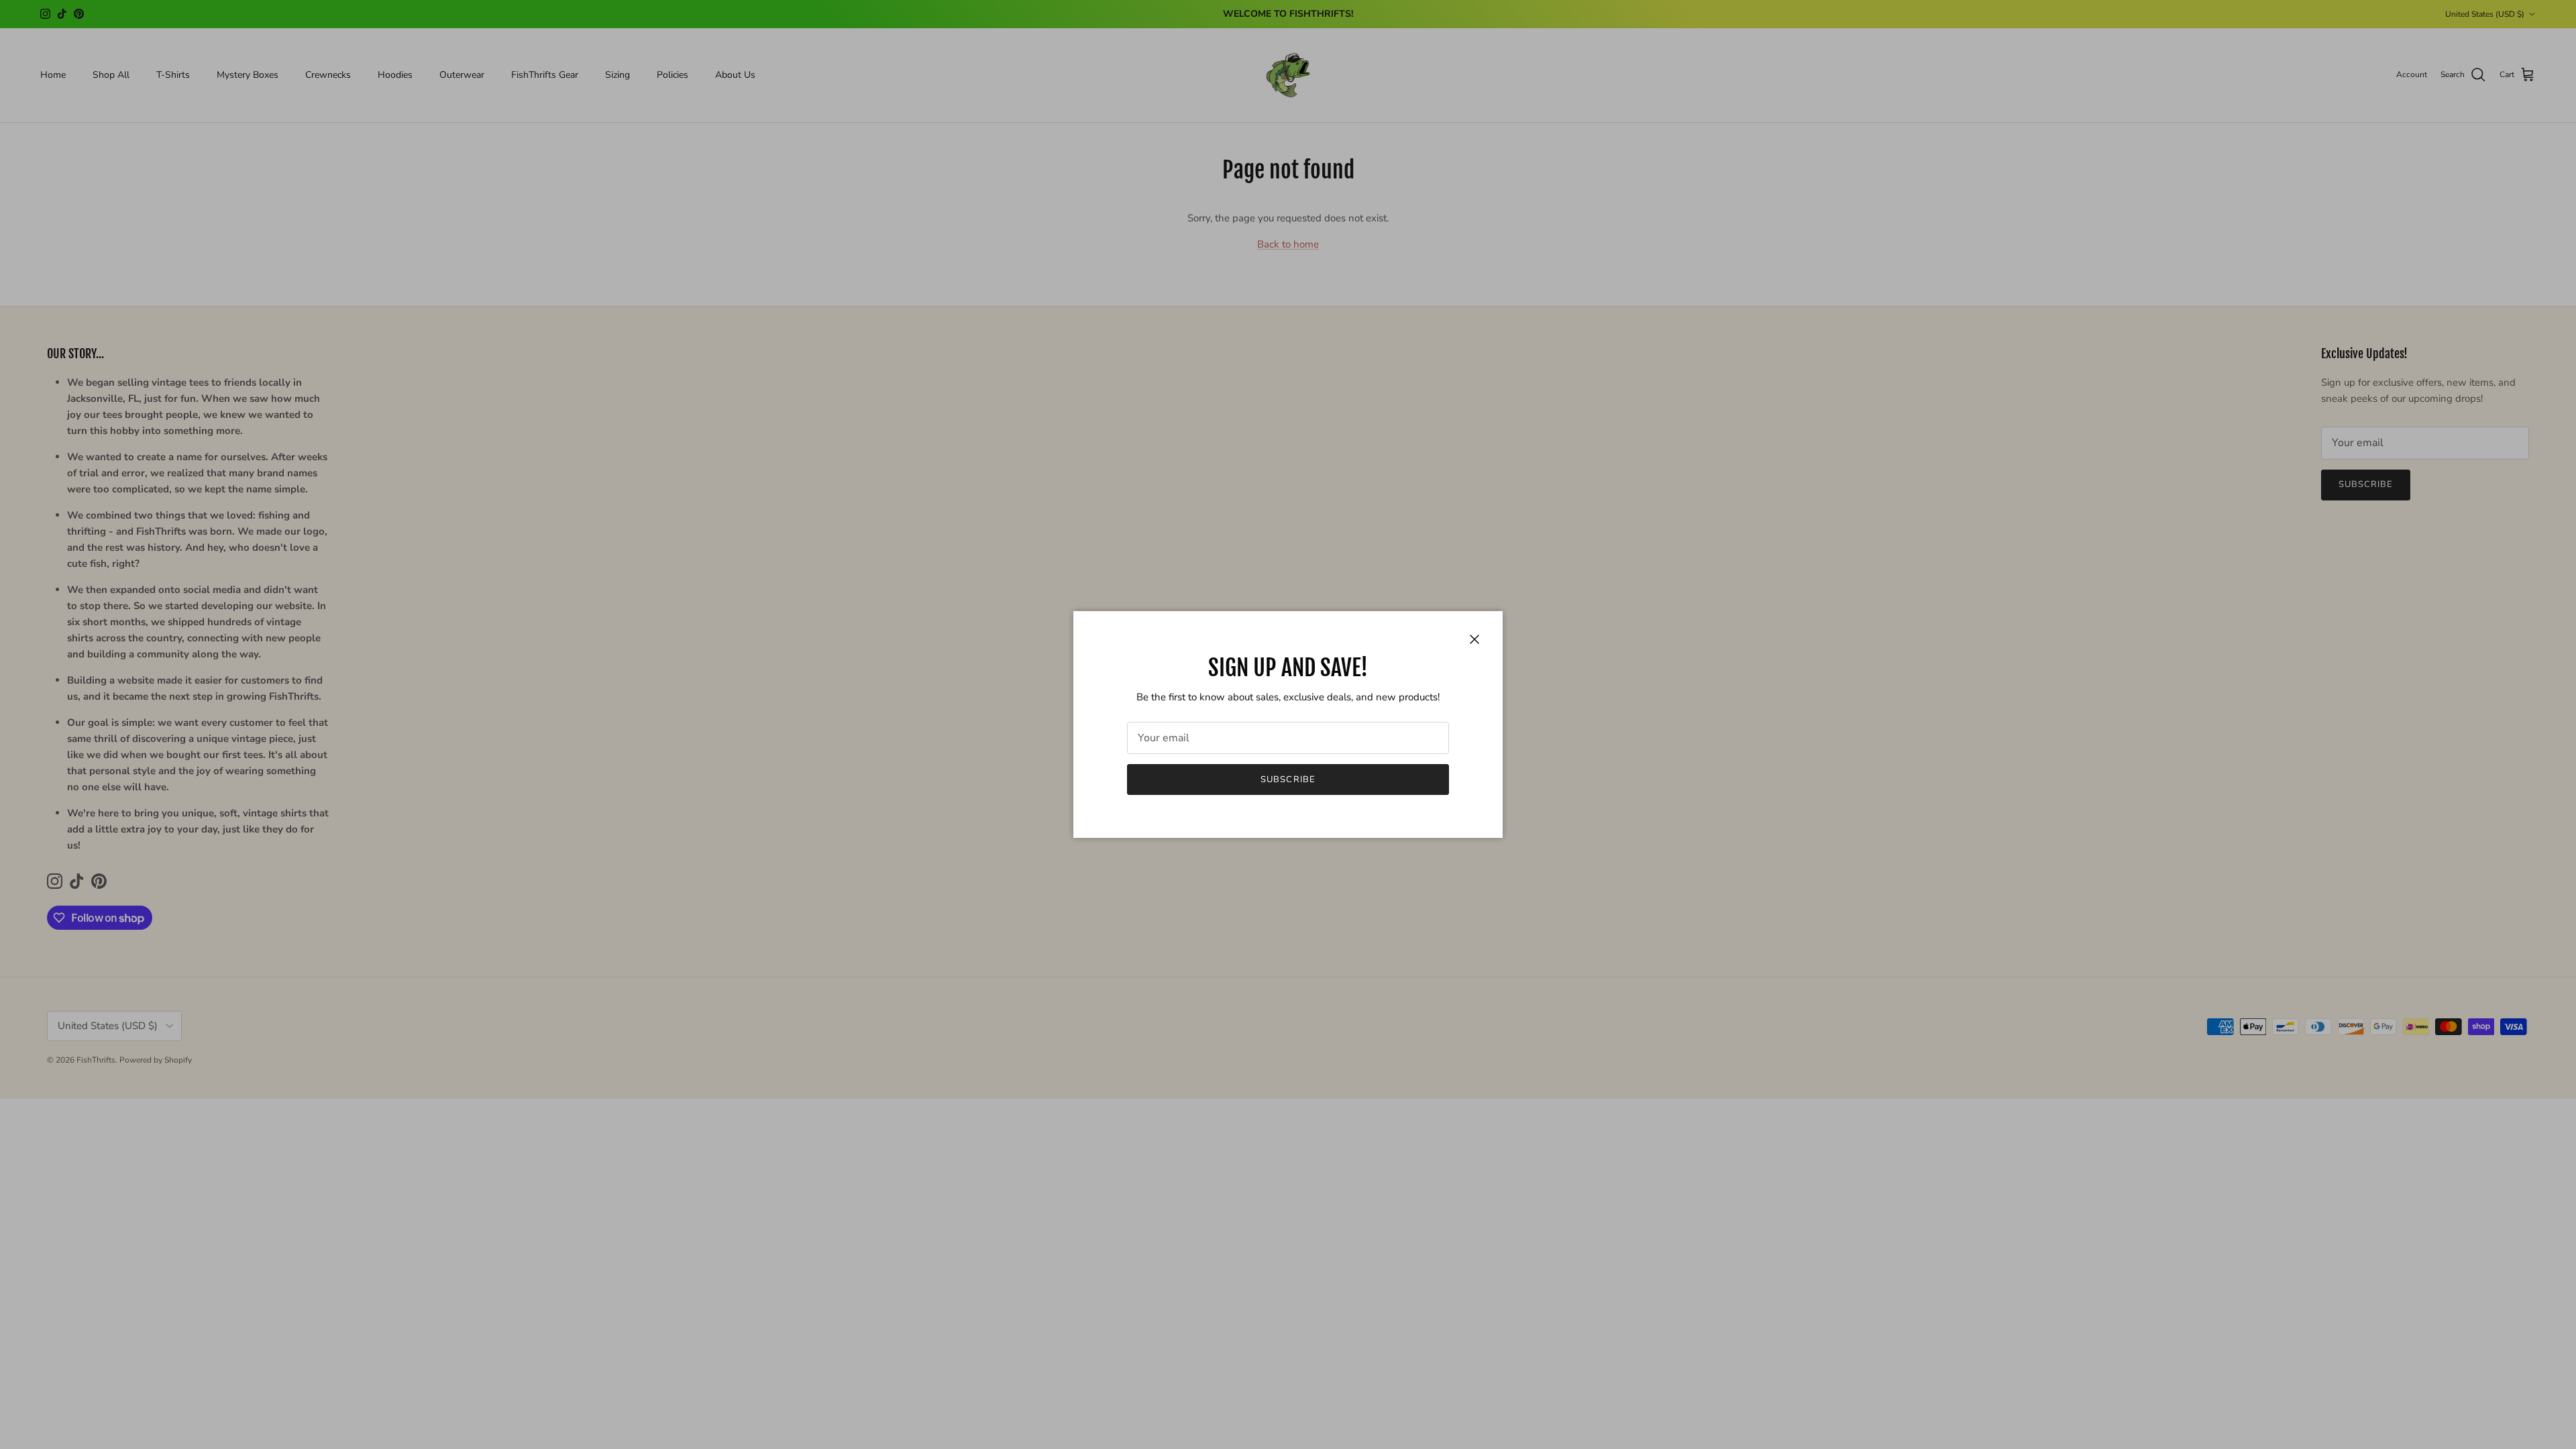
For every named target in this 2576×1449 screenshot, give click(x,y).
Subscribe (1288, 780)
